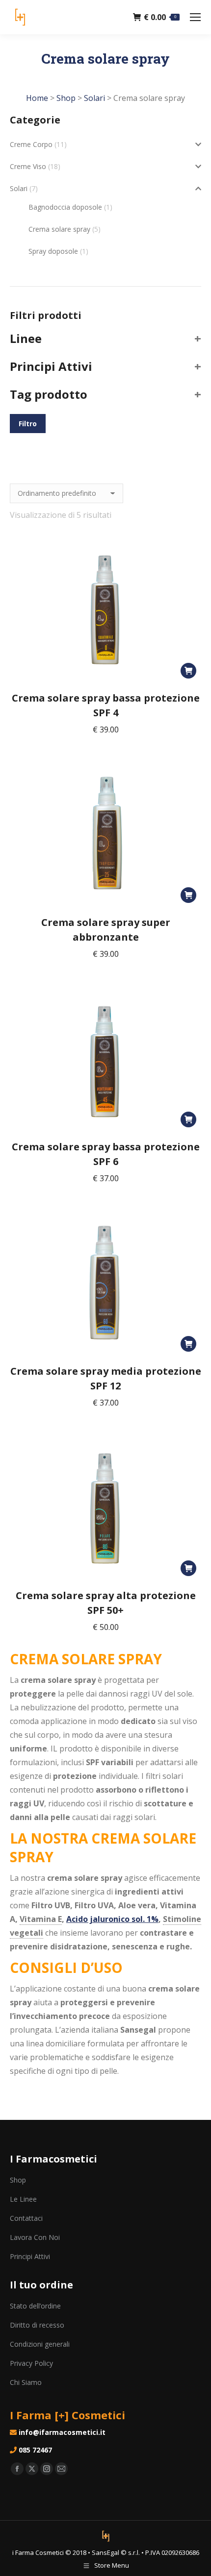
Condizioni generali (40, 2344)
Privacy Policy (31, 2363)
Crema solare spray (59, 229)
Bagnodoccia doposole (65, 207)
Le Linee (23, 2199)
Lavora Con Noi (35, 2237)
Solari (19, 188)
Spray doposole (53, 251)
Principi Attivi (30, 2256)
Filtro (28, 424)
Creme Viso (28, 166)
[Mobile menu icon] (195, 17)
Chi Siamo (26, 2382)
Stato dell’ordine (35, 2306)
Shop (18, 2180)
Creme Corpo (31, 144)
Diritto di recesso (37, 2325)
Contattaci (26, 2218)
